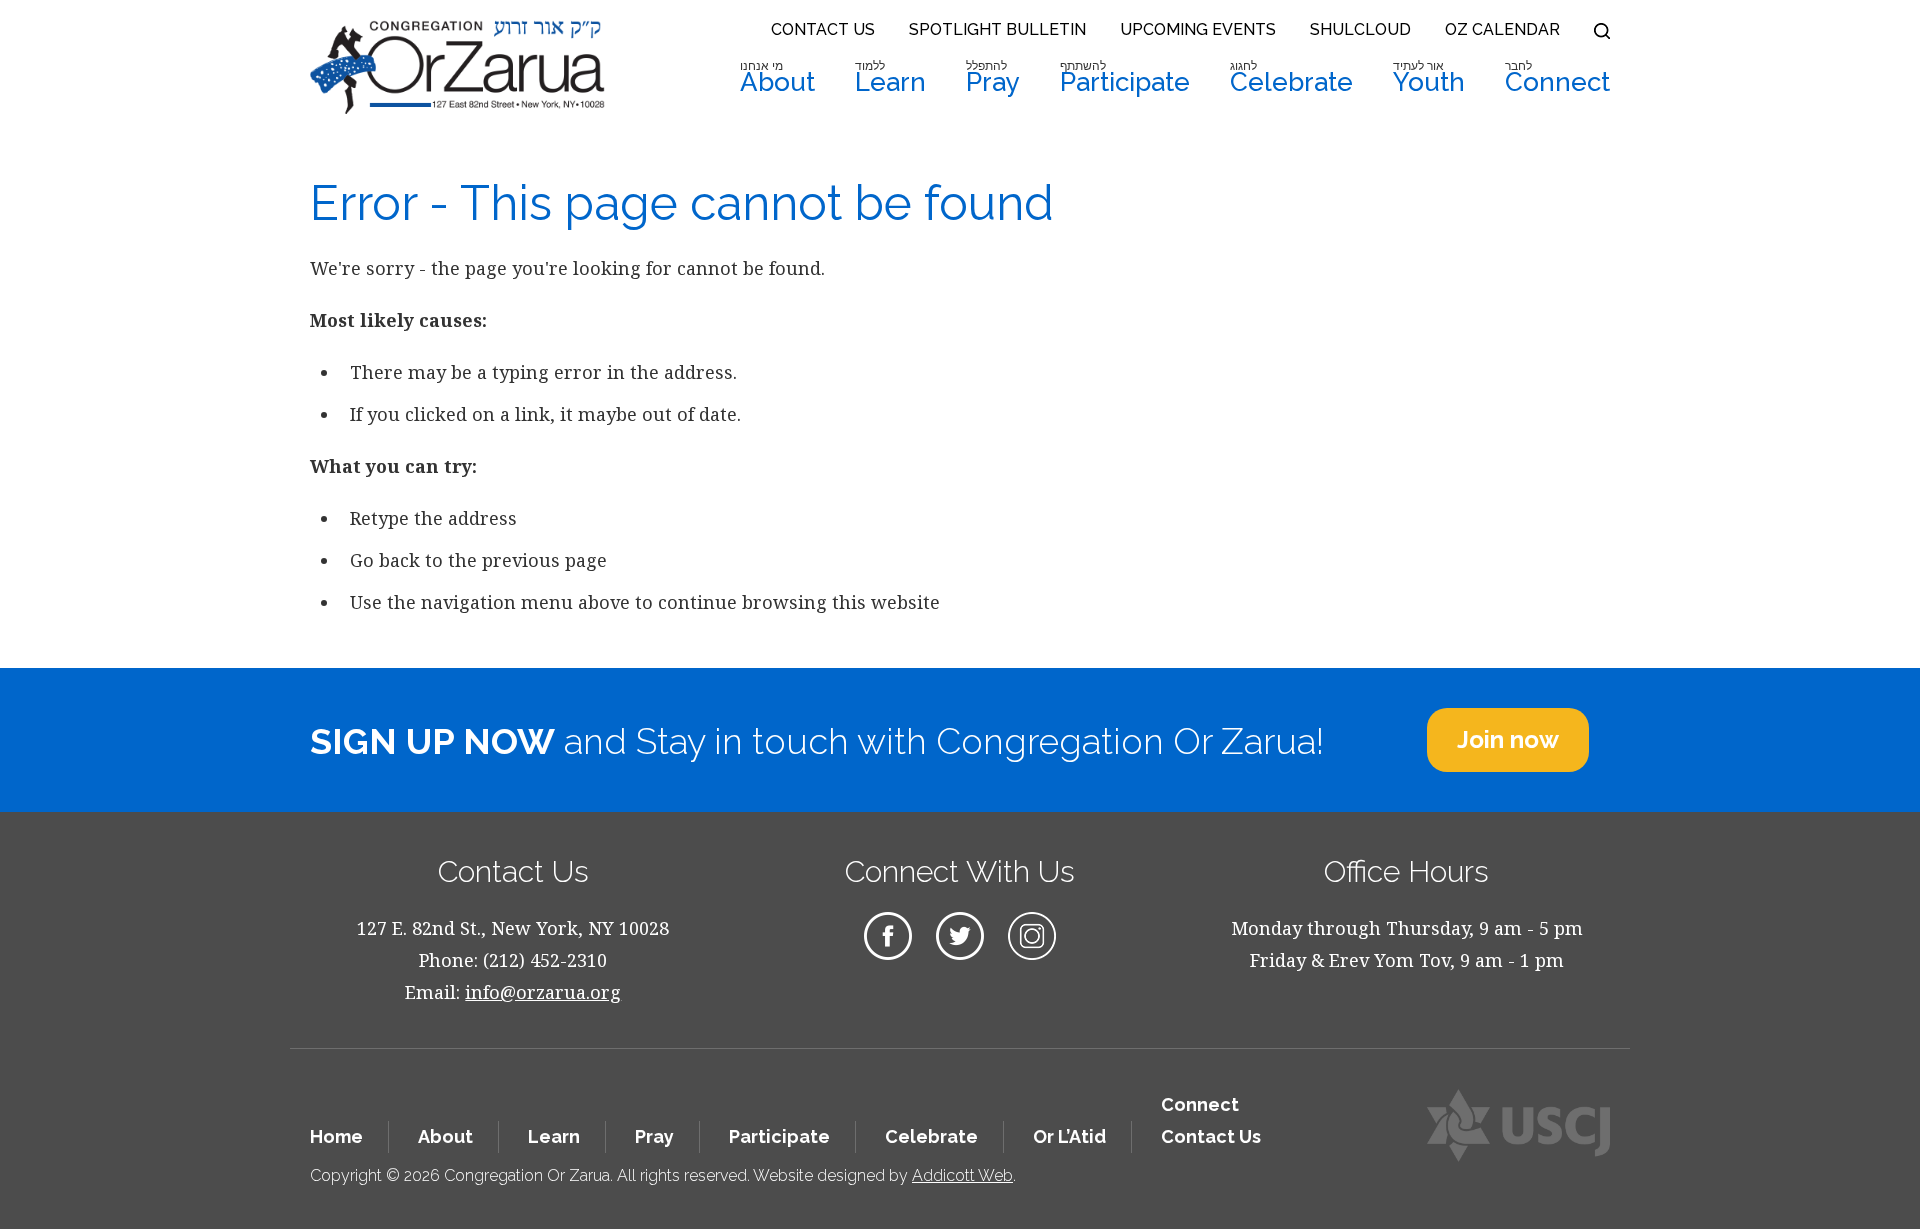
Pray (993, 78)
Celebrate (1291, 78)
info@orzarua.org (543, 992)
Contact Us (823, 29)
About (777, 78)
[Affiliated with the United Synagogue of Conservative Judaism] (1518, 1125)
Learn (890, 78)
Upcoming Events (1198, 29)
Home (336, 1136)
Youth (1429, 78)
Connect (1557, 78)
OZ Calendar (1502, 29)
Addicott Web (962, 1175)
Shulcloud (1360, 29)
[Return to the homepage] (457, 67)
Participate (1125, 78)
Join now (1508, 739)
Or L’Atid (1069, 1136)
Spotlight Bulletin (997, 29)
